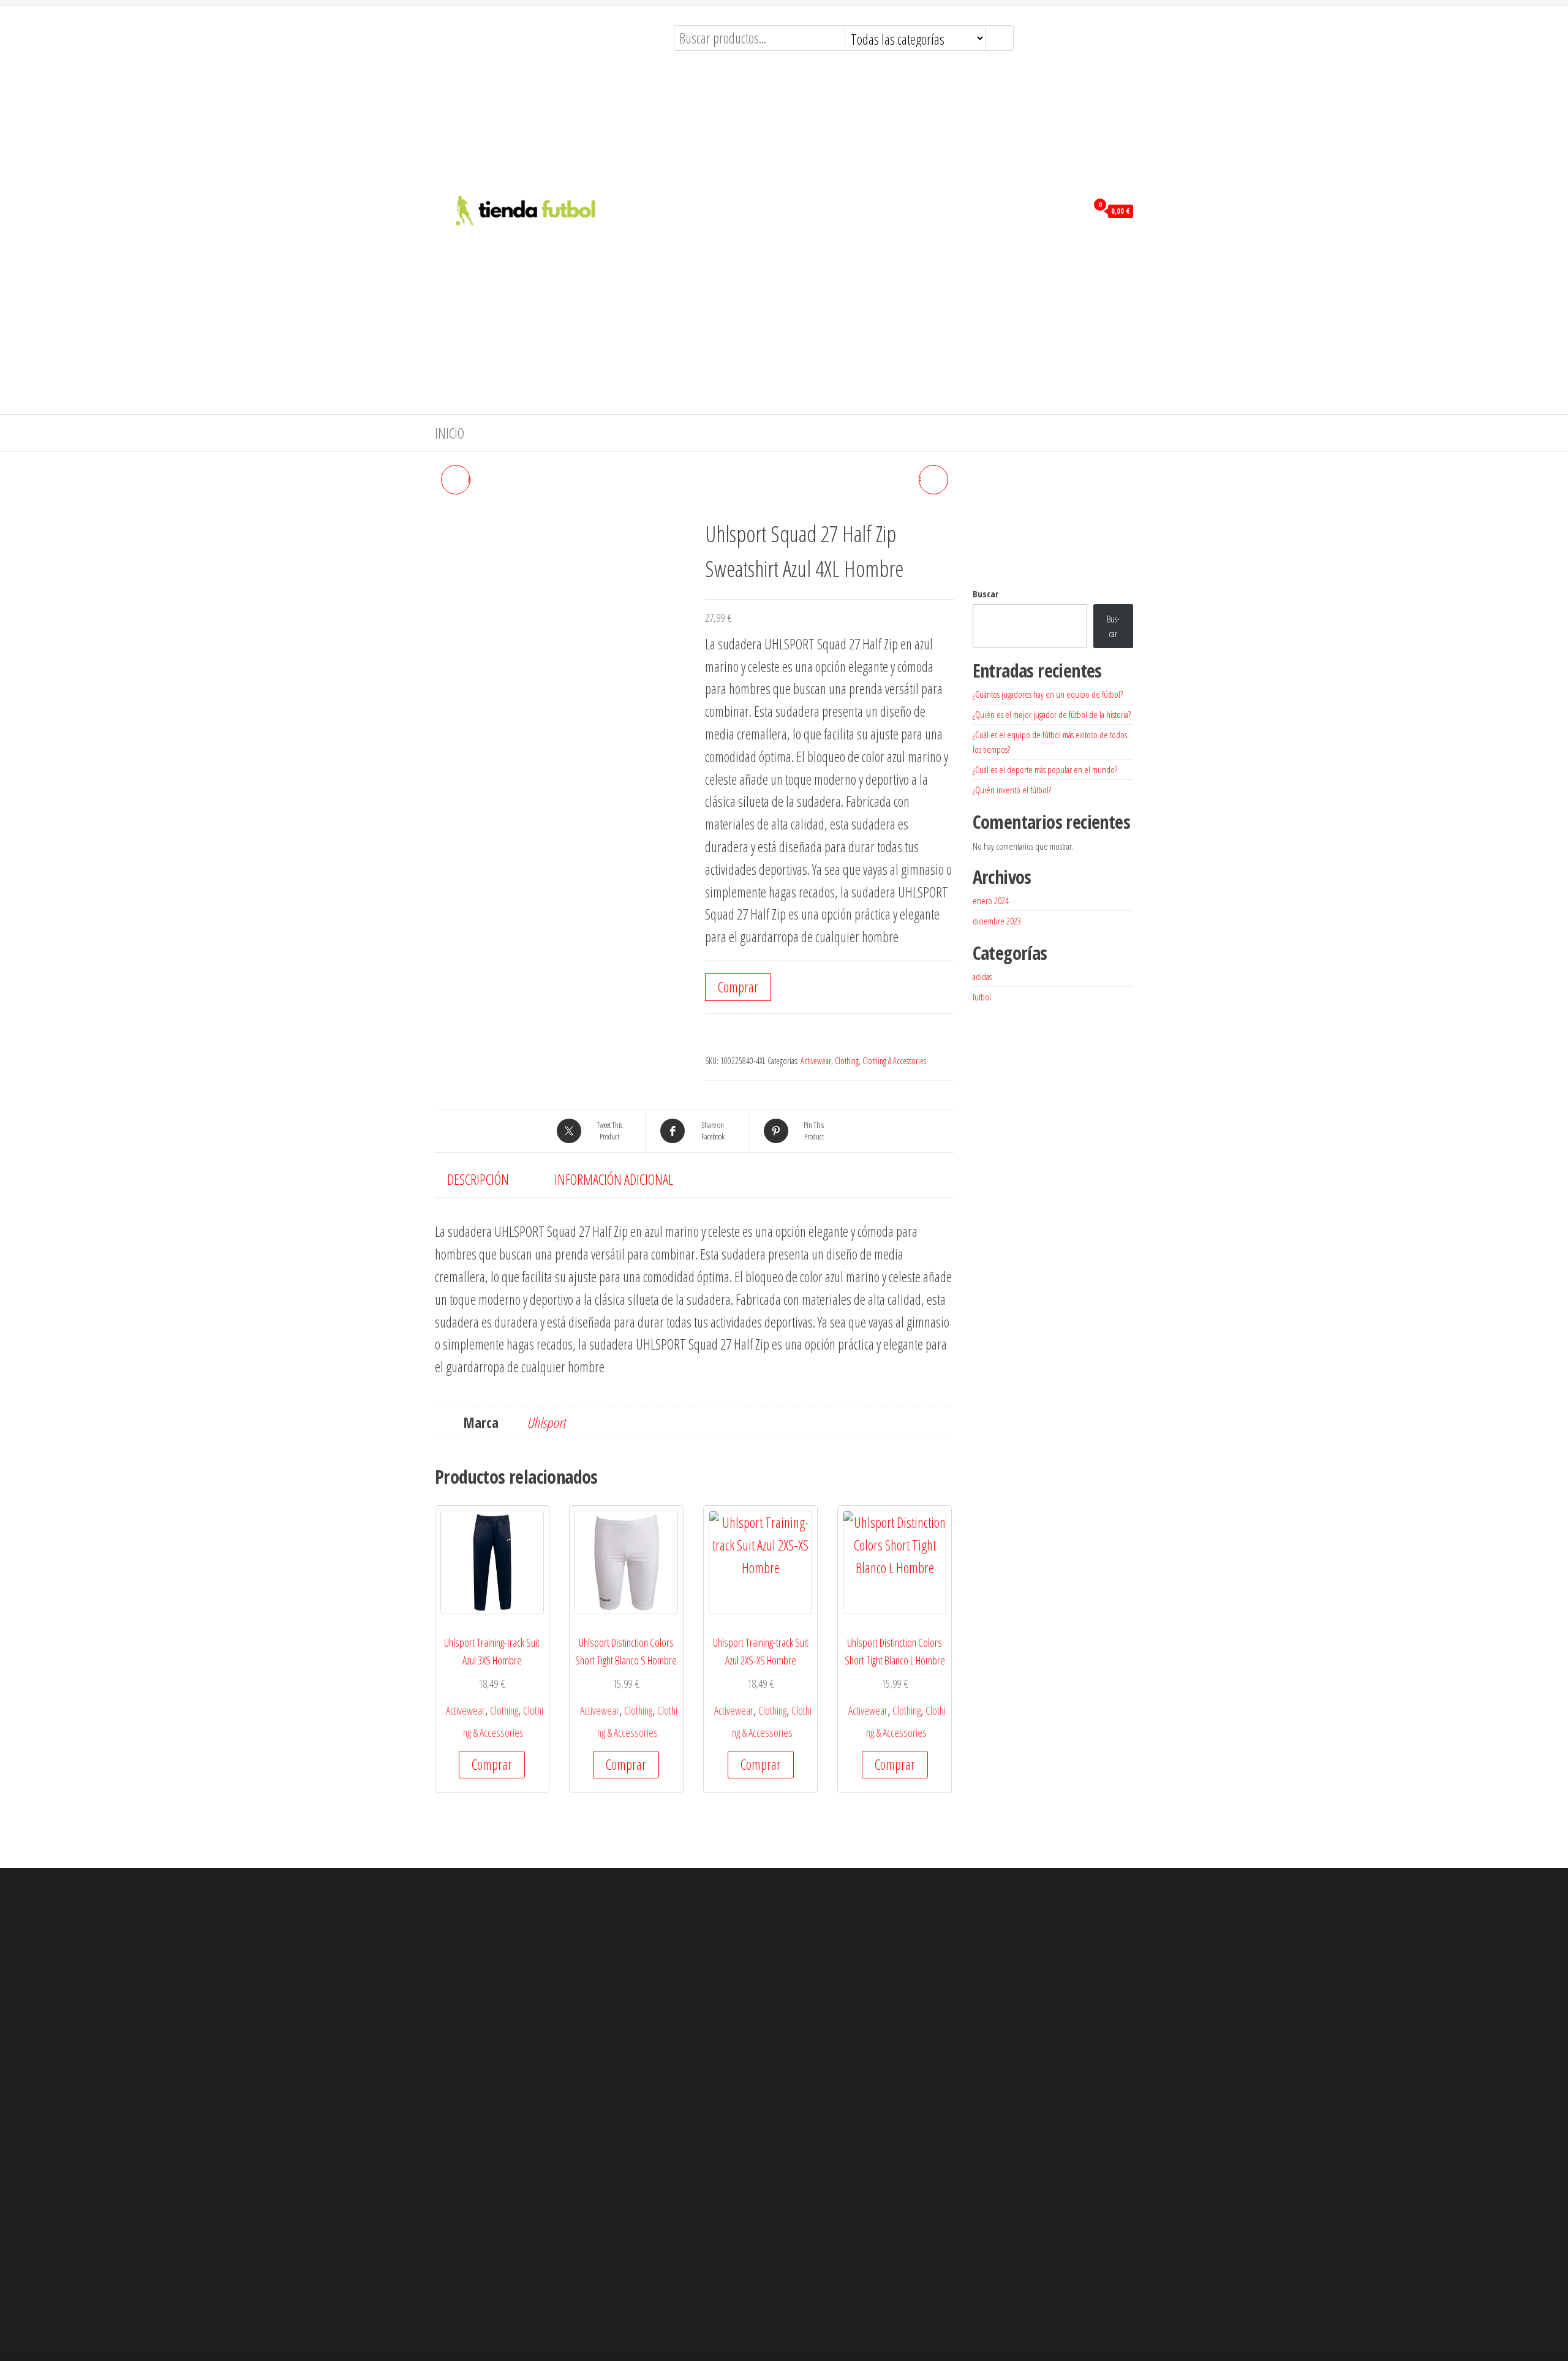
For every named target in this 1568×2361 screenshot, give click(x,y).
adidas (982, 977)
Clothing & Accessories (894, 1061)
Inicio (450, 433)
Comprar (738, 987)
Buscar (986, 594)
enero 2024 (991, 901)
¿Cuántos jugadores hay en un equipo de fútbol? (1048, 694)
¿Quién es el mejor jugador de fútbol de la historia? (1052, 714)
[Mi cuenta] (1075, 210)
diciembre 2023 (997, 921)
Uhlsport (546, 1422)
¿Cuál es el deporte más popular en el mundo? (1045, 769)
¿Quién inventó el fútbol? (1012, 790)
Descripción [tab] (478, 1179)
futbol (982, 997)
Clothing (847, 1061)
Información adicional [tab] (614, 1179)
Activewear (816, 1061)
